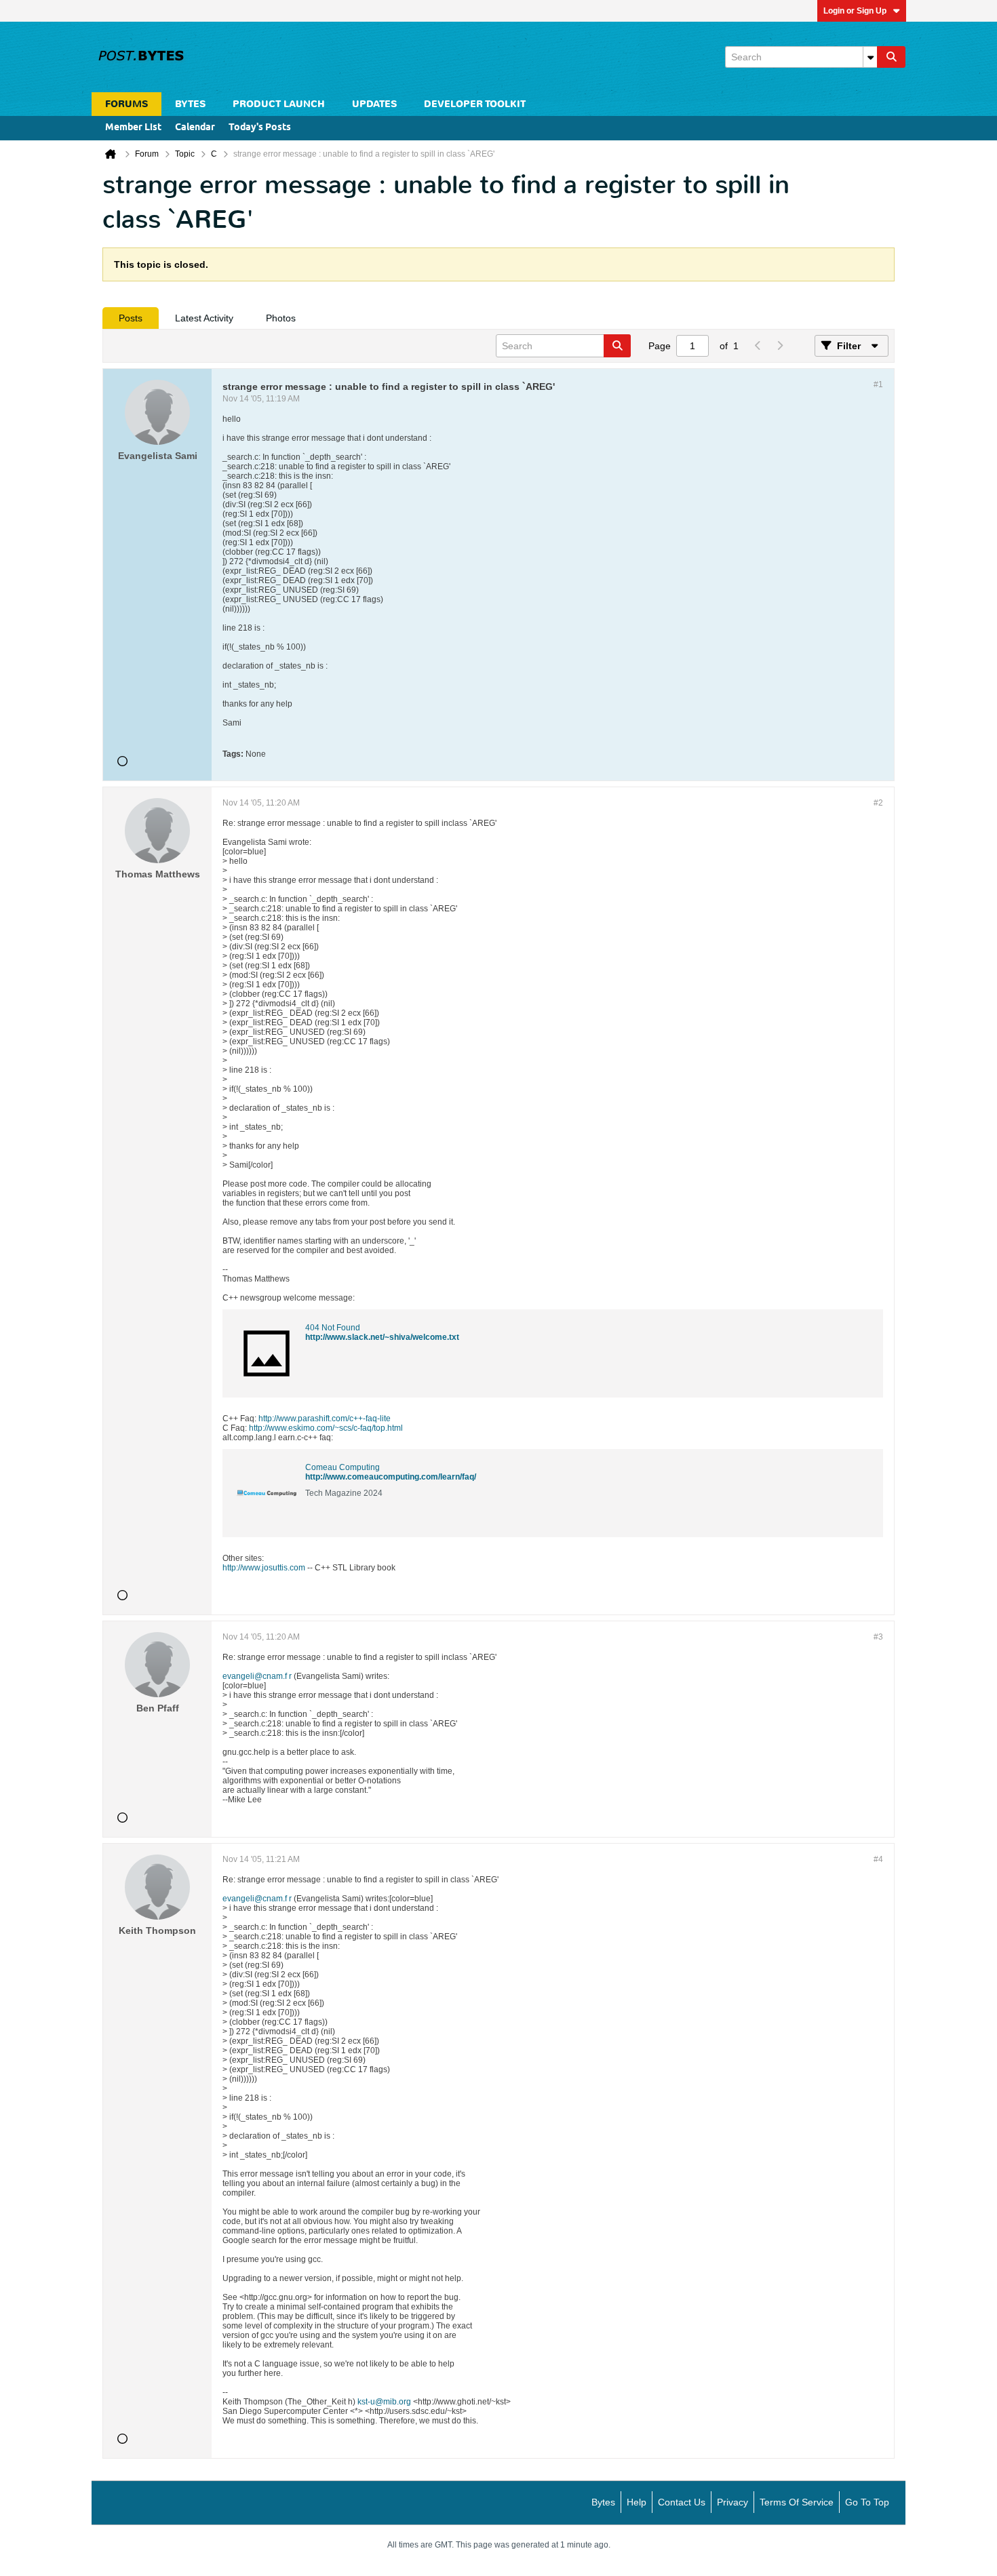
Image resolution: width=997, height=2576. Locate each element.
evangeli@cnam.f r (257, 1676)
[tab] (131, 318)
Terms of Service (797, 2502)
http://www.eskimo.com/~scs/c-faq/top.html (326, 1428)
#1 (878, 384)
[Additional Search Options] (870, 57)
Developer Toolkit (475, 104)
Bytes (603, 2502)
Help (637, 2502)
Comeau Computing (343, 1467)
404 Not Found (333, 1328)
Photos (281, 318)
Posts (131, 318)
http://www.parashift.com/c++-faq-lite (325, 1419)
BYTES (190, 104)
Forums (126, 104)
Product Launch (279, 104)
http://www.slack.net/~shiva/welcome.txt (382, 1337)
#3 (878, 1637)
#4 (878, 1859)
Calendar (195, 128)
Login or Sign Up (855, 11)
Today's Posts (260, 128)
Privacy (732, 2502)
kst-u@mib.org (384, 2402)
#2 (878, 803)
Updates (374, 104)
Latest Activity (204, 318)
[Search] (891, 57)
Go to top (867, 2502)
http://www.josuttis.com (264, 1568)
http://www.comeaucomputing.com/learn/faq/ (391, 1477)
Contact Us (682, 2502)
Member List (133, 128)
